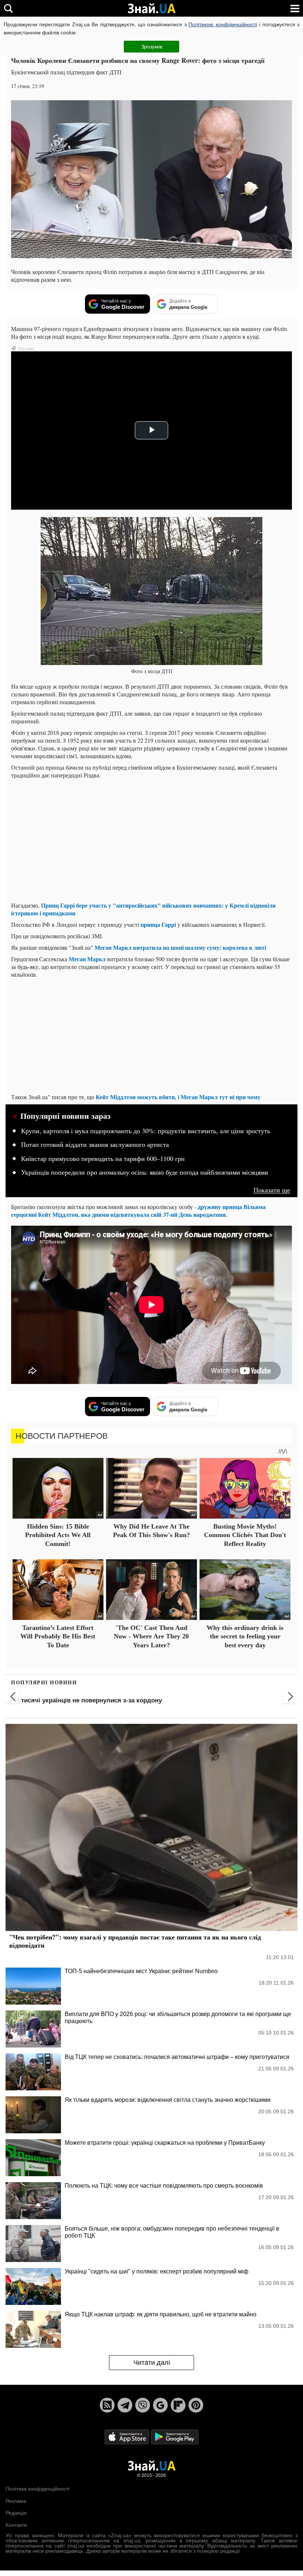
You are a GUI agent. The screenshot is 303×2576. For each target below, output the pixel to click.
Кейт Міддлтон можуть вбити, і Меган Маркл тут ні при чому (178, 1097)
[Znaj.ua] (151, 9)
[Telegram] (125, 2405)
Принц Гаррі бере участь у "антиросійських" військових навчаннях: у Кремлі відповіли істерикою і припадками (143, 909)
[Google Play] (175, 2437)
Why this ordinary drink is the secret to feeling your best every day (245, 1636)
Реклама (16, 2501)
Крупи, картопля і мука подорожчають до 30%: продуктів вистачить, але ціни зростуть (146, 1131)
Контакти (16, 2525)
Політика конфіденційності (38, 2489)
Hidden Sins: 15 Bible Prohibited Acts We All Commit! (58, 1535)
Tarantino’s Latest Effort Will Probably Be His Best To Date (58, 1636)
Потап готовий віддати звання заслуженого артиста (95, 1145)
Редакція (16, 2513)
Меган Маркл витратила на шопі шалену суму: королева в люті (180, 947)
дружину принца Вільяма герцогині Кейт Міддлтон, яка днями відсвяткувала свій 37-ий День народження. (138, 1211)
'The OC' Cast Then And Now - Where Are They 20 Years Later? (151, 1636)
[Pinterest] (196, 2405)
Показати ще (272, 1190)
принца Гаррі (158, 924)
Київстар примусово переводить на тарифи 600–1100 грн (103, 1159)
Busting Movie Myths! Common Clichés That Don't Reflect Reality (245, 1535)
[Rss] (107, 2405)
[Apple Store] (127, 2437)
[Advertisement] (151, 844)
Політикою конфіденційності (223, 24)
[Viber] (143, 2405)
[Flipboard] (178, 2405)
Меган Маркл (87, 959)
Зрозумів (152, 47)
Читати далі (152, 2363)
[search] (8, 8)
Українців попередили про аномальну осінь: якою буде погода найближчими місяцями (145, 1172)
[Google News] (160, 2405)
